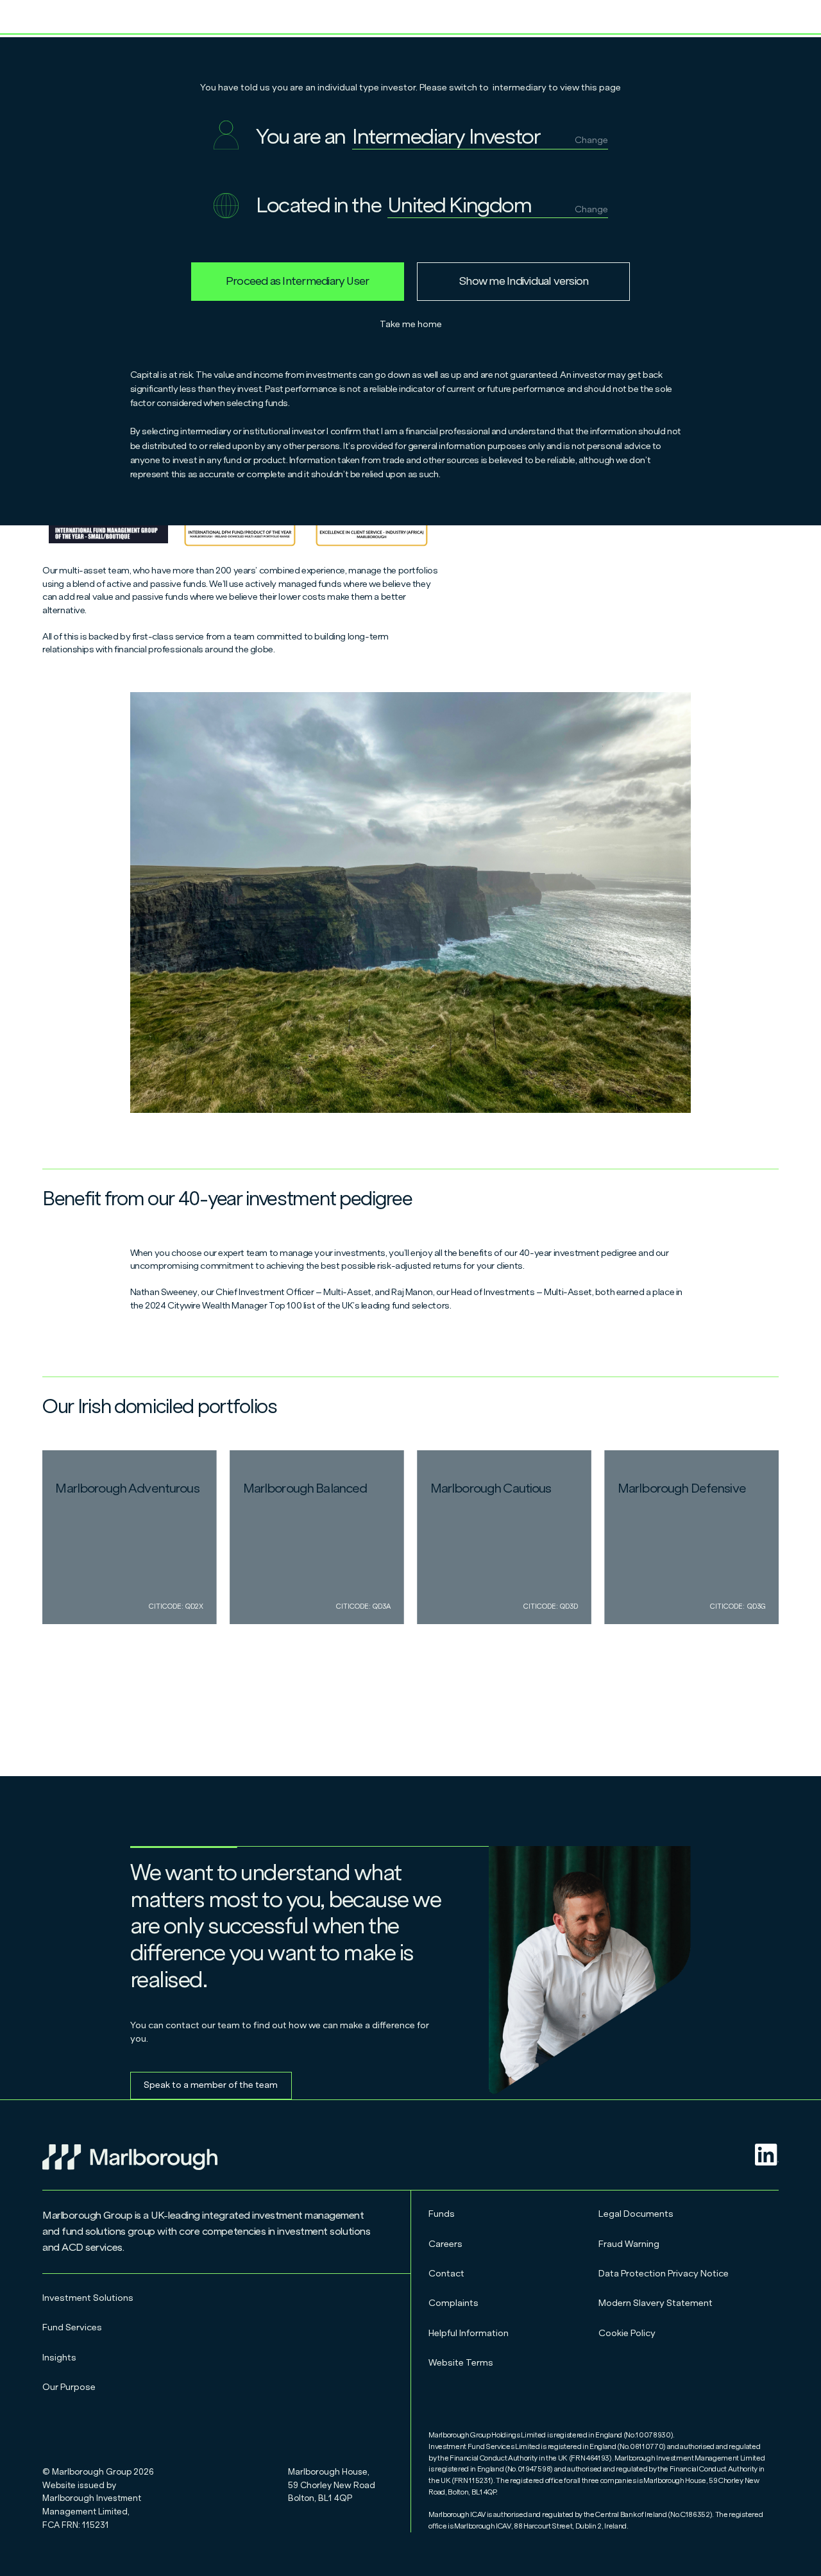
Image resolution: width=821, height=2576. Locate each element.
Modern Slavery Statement (656, 2303)
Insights (59, 2358)
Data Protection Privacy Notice (664, 2274)
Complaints (453, 2303)
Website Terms (461, 2363)
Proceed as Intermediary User (297, 281)
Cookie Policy (627, 2333)
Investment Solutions (88, 2298)
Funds (442, 2214)
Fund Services (72, 2327)
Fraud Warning (629, 2244)
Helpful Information (469, 2333)
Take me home (411, 324)
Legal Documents (636, 2214)
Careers (445, 2244)
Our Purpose (69, 2387)
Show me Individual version (523, 281)
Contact (446, 2274)
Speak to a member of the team (211, 2085)
